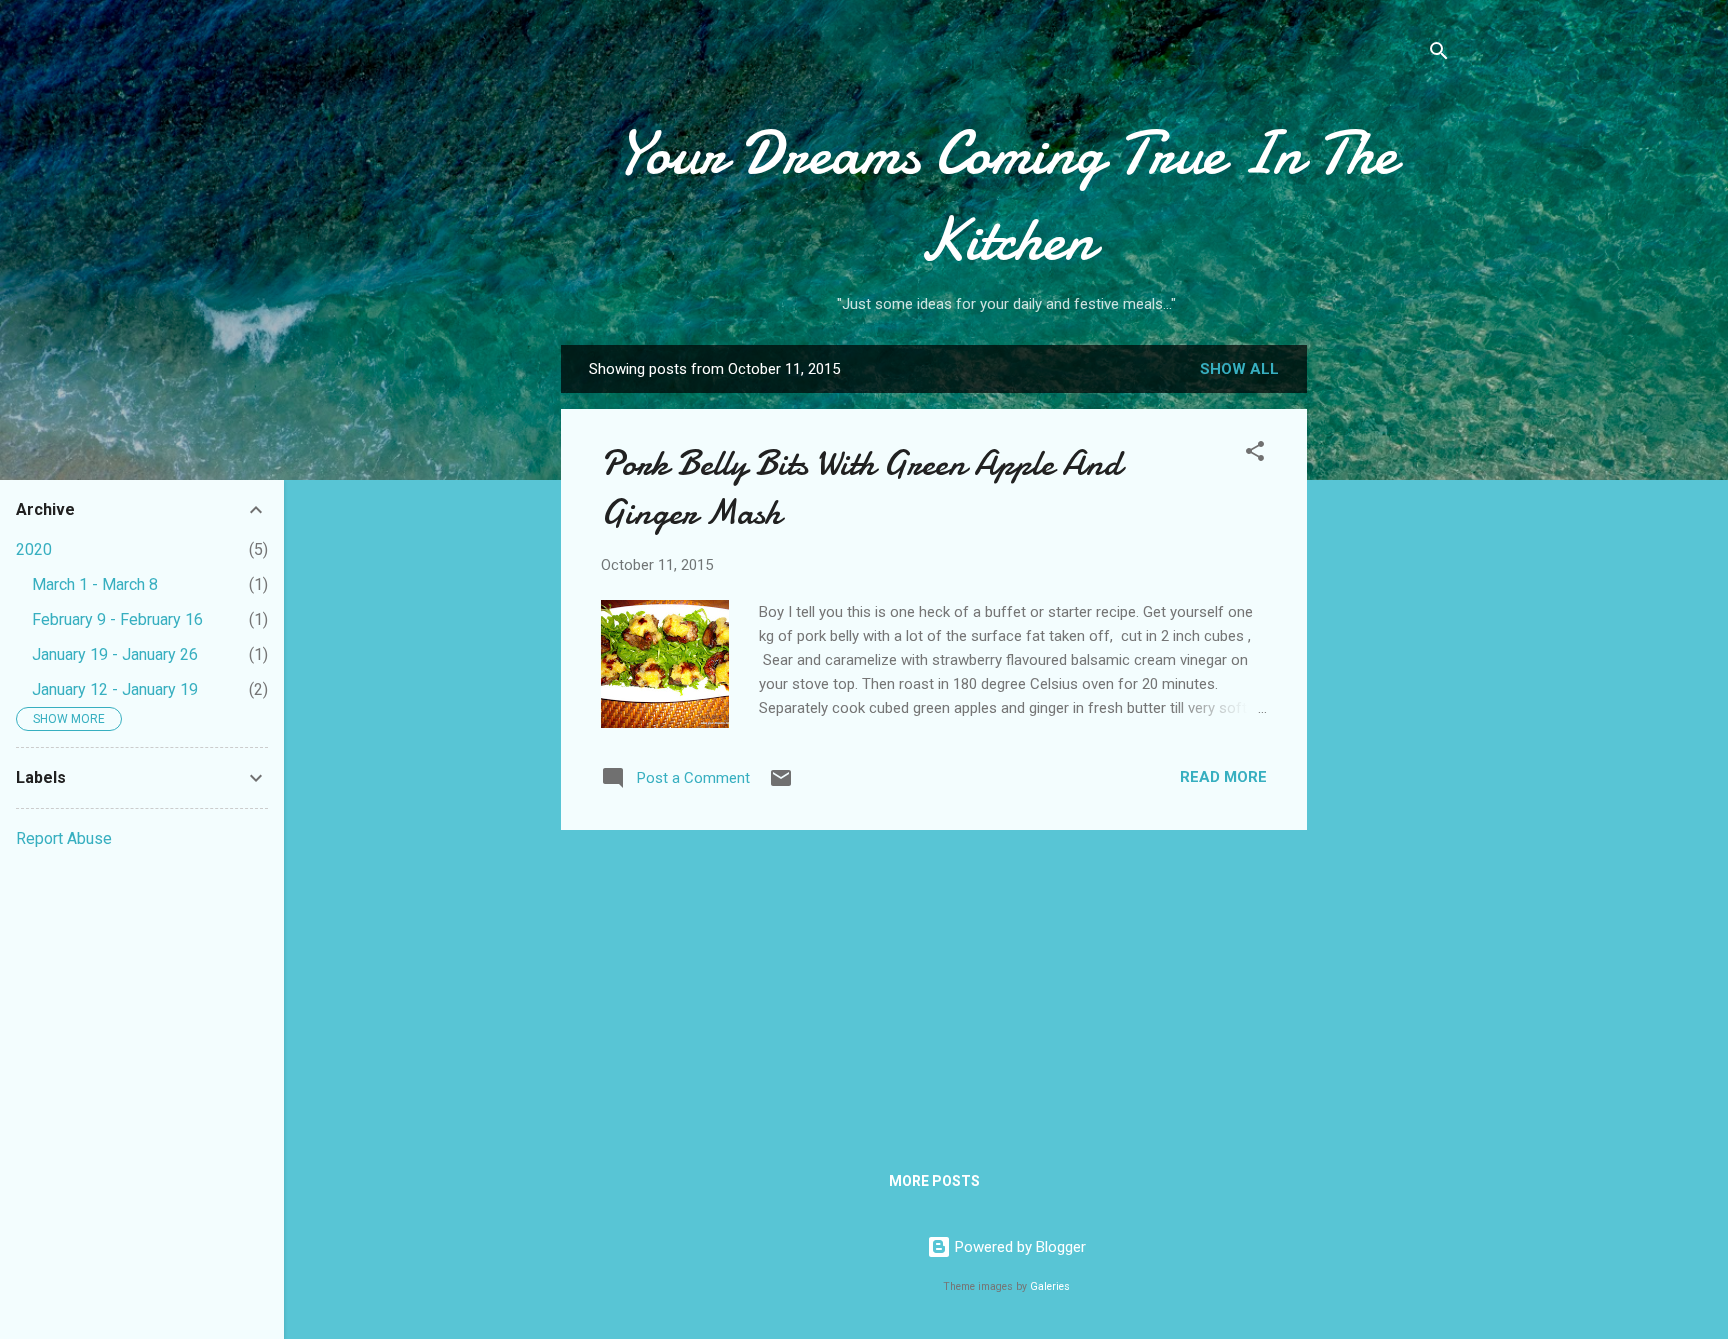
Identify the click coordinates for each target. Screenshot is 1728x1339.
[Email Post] (781, 785)
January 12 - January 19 (115, 689)
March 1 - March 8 (95, 584)
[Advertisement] (1387, 661)
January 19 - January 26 (115, 654)
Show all (1239, 369)
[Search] (1439, 54)
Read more (1223, 777)
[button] (1255, 454)
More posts (934, 1181)
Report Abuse (64, 838)
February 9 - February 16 (117, 619)
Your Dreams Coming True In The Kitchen (1006, 196)
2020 (34, 549)
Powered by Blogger (1018, 1247)
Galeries (1050, 1286)
